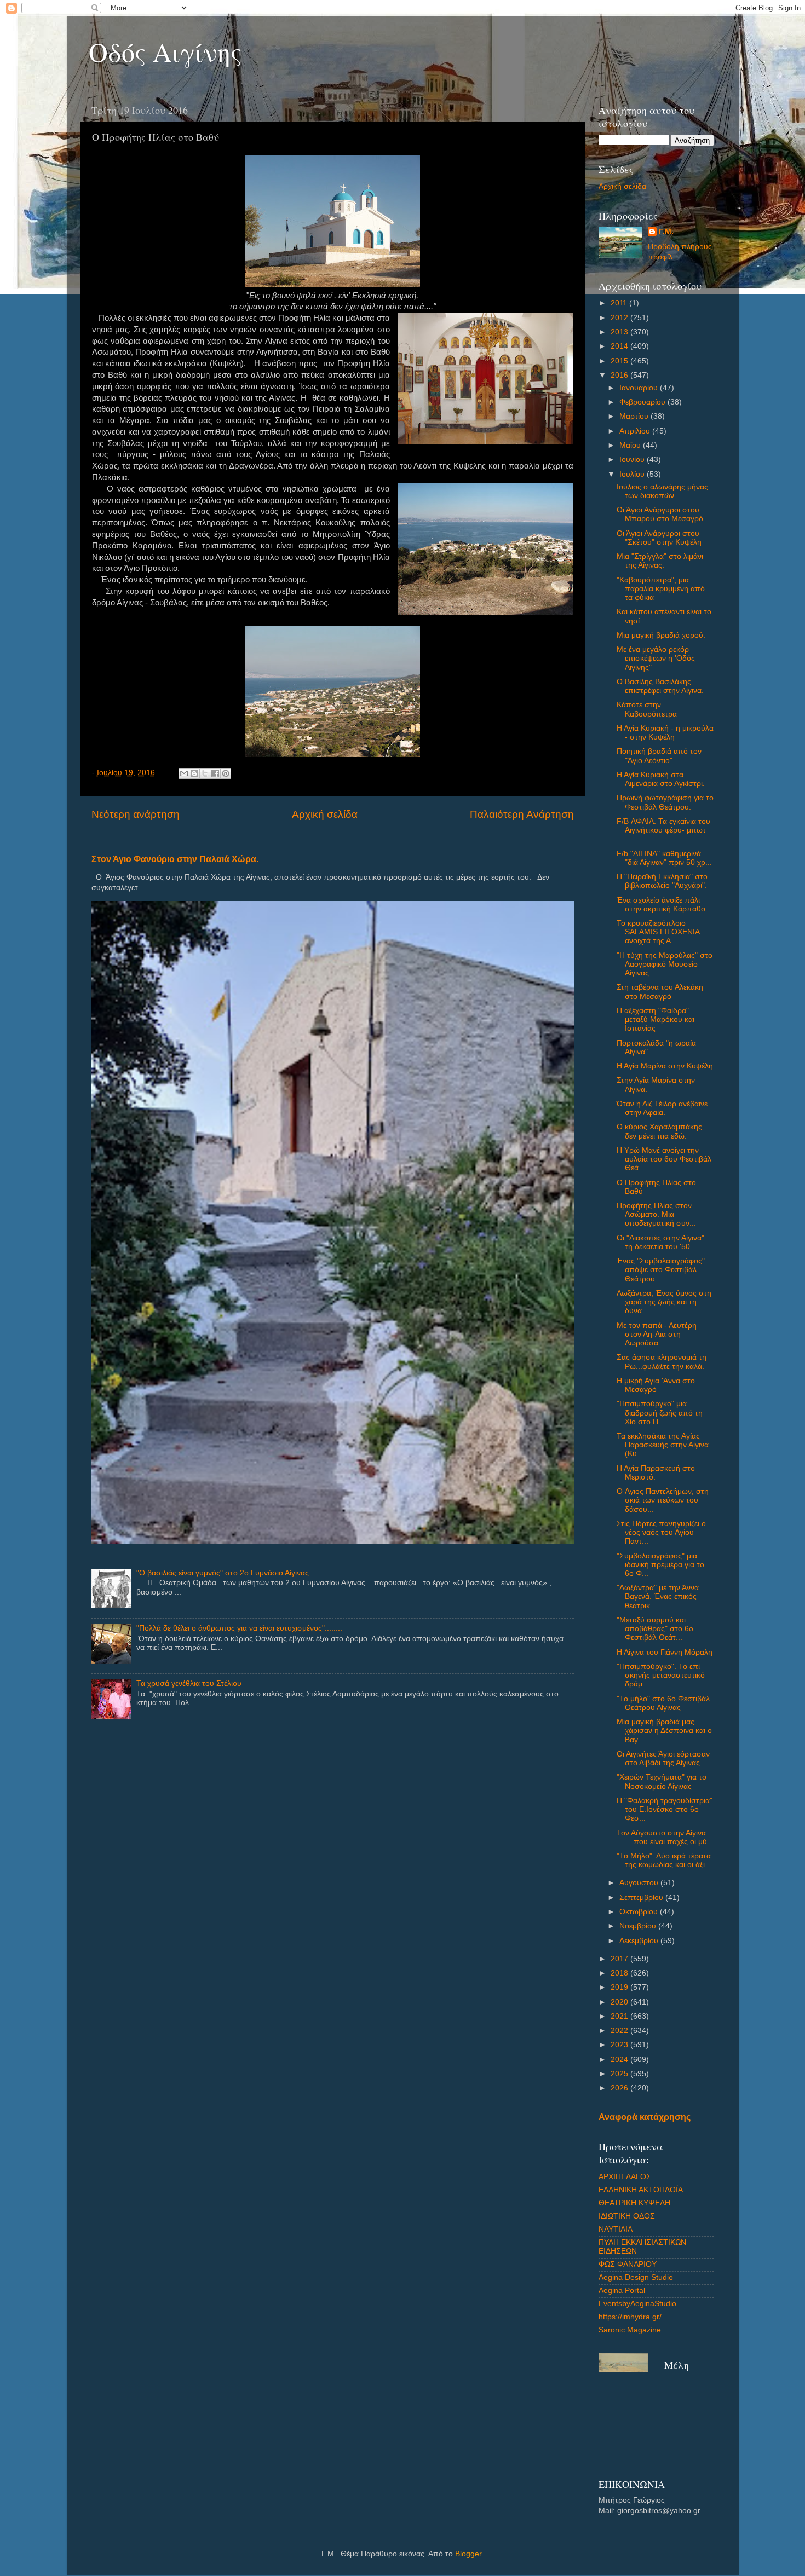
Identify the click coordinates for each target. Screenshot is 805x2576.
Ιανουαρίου (640, 388)
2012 (620, 318)
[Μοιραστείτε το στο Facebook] (215, 773)
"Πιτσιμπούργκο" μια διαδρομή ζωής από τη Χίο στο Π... (660, 1413)
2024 (620, 2060)
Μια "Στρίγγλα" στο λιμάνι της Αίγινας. (660, 561)
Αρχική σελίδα (325, 814)
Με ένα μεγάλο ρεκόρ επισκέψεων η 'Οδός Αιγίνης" (656, 658)
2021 (620, 2016)
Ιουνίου (633, 460)
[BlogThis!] (194, 773)
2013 (620, 332)
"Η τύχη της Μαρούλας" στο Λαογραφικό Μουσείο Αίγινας (665, 964)
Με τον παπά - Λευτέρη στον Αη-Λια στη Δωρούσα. (657, 1334)
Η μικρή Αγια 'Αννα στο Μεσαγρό (656, 1385)
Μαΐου (631, 445)
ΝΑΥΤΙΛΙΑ (616, 2229)
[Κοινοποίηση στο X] (205, 773)
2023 (620, 2045)
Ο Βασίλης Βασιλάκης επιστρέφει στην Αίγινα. (660, 686)
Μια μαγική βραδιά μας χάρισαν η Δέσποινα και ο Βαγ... (664, 1731)
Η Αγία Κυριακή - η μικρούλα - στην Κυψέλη (665, 733)
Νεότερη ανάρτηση (136, 814)
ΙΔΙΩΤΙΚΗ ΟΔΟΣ (627, 2216)
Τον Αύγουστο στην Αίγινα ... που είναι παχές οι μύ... (665, 1837)
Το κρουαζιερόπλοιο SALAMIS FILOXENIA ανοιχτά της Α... (658, 932)
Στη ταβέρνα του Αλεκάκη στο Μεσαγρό (660, 992)
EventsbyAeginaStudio (637, 2304)
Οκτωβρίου (640, 1912)
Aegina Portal (622, 2291)
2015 (620, 361)
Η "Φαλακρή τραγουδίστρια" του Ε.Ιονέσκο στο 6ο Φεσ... (665, 1809)
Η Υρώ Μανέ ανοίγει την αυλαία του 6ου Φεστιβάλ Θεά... (664, 1159)
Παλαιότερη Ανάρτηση (522, 814)
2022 (620, 2031)
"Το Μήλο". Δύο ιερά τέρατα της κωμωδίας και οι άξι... (664, 1860)
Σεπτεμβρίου (642, 1898)
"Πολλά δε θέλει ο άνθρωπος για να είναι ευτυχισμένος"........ (239, 1628)
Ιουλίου (633, 474)
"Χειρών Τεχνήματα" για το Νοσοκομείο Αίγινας (662, 1781)
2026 (620, 2088)
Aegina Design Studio (636, 2277)
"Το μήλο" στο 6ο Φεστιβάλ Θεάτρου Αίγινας (663, 1703)
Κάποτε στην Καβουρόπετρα (647, 709)
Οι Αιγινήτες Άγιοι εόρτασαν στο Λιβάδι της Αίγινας (663, 1758)
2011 (620, 303)
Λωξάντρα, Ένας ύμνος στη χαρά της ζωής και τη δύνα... (664, 1302)
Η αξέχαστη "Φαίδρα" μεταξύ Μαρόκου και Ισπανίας (656, 1020)
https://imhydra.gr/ (630, 2317)
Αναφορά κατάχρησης (645, 2117)
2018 (620, 1973)
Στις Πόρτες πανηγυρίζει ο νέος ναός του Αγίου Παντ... (661, 1532)
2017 (620, 1959)
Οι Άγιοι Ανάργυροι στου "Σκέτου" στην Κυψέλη (659, 538)
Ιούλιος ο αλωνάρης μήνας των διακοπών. (662, 491)
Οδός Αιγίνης (165, 51)
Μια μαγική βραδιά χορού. (661, 635)
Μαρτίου (635, 416)
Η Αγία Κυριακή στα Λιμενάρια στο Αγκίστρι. (661, 779)
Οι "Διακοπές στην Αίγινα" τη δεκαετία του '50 (660, 1242)
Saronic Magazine (630, 2330)
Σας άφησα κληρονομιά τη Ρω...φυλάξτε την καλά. (662, 1362)
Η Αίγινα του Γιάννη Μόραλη (665, 1652)
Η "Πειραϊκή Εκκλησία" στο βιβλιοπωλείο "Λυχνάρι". (662, 881)
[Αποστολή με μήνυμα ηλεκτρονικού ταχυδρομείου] (184, 773)
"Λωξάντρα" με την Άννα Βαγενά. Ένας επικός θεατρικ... (658, 1596)
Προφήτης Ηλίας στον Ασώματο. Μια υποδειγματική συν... (656, 1214)
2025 (620, 2074)
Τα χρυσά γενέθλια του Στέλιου (189, 1683)
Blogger (468, 2554)
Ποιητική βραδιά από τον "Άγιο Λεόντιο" (659, 756)
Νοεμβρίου (639, 1926)
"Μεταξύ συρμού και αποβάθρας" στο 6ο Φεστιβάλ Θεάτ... (655, 1629)
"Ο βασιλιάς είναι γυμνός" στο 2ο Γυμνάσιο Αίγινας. (224, 1573)
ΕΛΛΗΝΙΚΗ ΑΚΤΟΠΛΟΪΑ (641, 2190)
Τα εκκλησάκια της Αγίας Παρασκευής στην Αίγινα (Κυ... (663, 1445)
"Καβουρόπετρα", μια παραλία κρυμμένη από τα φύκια (661, 589)
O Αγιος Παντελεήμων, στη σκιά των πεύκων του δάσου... (663, 1500)
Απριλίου (636, 431)
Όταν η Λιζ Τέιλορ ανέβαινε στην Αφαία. (662, 1108)
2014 (620, 346)
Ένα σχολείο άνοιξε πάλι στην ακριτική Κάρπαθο (661, 905)
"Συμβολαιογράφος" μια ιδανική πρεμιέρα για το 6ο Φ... (660, 1565)
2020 (620, 2002)
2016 (620, 375)
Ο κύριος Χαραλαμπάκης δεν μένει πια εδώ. (659, 1131)
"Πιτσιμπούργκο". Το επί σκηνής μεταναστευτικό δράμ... (661, 1675)
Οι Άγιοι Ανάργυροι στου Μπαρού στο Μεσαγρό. (661, 514)
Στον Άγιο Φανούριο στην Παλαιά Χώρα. (175, 859)
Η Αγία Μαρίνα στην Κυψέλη (665, 1066)
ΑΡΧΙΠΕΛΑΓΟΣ (625, 2177)
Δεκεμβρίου (640, 1941)
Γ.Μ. (666, 232)
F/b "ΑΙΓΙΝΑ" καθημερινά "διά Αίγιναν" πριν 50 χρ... (664, 858)
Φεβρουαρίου (643, 402)
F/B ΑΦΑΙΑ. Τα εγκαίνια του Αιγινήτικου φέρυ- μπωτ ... (663, 830)
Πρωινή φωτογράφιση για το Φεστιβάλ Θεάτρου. (665, 802)
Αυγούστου (640, 1883)
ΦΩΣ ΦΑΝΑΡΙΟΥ (628, 2264)
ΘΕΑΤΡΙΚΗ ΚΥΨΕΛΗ (634, 2203)
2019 (620, 1987)
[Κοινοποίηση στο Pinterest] (226, 773)
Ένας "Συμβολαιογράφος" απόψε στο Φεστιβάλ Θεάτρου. (661, 1270)
